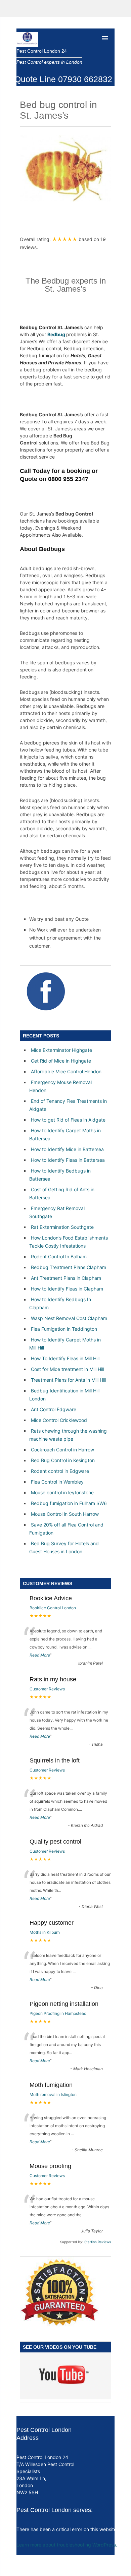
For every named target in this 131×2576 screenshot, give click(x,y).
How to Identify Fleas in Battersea (68, 1160)
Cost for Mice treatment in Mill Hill (68, 1369)
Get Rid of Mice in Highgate (61, 1061)
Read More (40, 1655)
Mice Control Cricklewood (59, 1420)
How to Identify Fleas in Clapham (67, 1289)
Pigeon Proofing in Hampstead (58, 2013)
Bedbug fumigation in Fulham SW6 (69, 1503)
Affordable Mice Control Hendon (66, 1071)
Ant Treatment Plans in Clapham (66, 1278)
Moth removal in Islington (53, 2094)
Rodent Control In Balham (59, 1256)
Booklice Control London (53, 1608)
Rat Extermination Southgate (62, 1227)
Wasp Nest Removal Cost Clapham (69, 1318)
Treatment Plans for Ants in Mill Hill (69, 1380)
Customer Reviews (47, 1689)
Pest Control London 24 (42, 51)
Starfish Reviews (98, 2242)
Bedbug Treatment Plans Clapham (69, 1267)
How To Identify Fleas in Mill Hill (65, 1358)
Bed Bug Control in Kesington (63, 1460)
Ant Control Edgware (54, 1409)
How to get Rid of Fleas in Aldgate (68, 1120)
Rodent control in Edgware (60, 1471)
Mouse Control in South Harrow (65, 1514)
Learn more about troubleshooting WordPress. (67, 2545)
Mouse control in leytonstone (62, 1492)
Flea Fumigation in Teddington (64, 1329)
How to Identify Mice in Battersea (67, 1149)
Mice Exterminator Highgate (61, 1050)
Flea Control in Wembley (57, 1482)
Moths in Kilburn (45, 1932)
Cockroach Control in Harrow (62, 1450)
